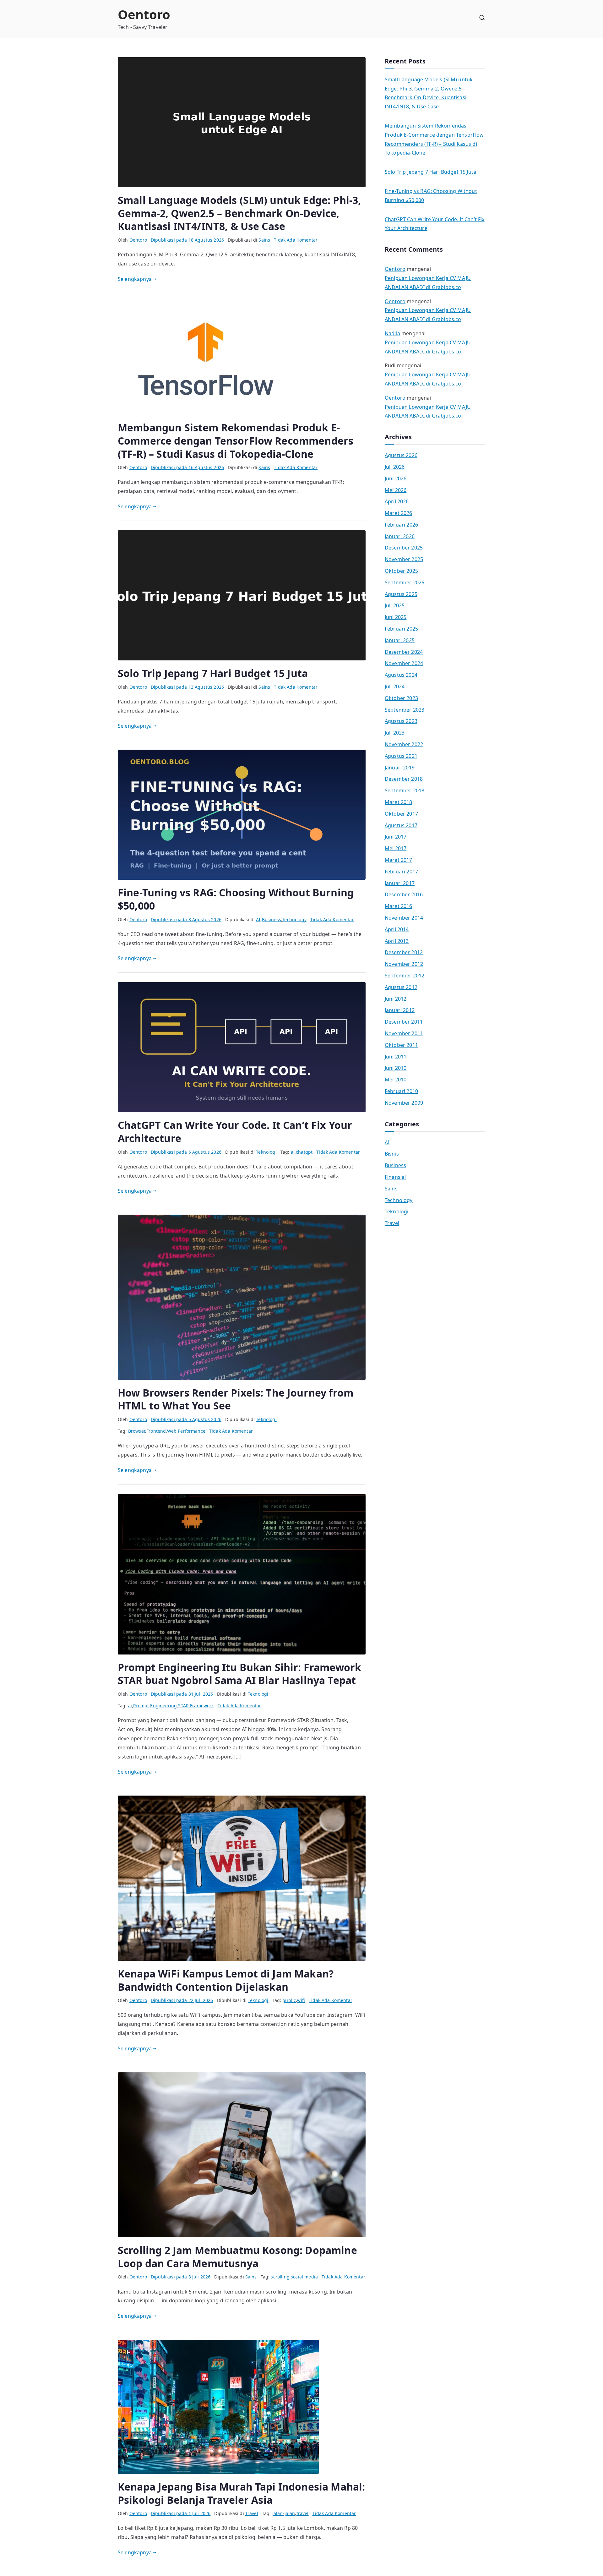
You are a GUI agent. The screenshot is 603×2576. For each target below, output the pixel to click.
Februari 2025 (401, 629)
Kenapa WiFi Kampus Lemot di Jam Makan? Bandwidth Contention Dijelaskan (226, 1980)
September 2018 (405, 790)
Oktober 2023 (401, 698)
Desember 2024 (404, 652)
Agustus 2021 (401, 756)
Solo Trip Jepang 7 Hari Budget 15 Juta (213, 673)
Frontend (156, 1431)
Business (272, 919)
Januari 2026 (400, 536)
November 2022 (404, 744)
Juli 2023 (395, 733)
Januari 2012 (400, 1010)
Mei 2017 (396, 848)
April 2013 (397, 941)
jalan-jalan (284, 2513)
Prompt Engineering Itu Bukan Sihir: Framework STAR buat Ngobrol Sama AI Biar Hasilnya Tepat (239, 1674)
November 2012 (404, 964)
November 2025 (404, 559)
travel (303, 2513)
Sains (264, 240)
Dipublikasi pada (187, 240)
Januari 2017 (400, 883)
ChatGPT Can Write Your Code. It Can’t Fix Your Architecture (235, 1132)
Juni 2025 (396, 617)
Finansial (395, 1177)
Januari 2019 (400, 768)
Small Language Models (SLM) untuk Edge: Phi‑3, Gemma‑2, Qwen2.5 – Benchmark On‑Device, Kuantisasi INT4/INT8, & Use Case (239, 213)
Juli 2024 (395, 686)
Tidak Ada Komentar (296, 240)
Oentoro (144, 14)
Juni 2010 (396, 1068)
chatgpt (304, 1152)
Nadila (392, 333)
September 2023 (405, 710)
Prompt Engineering (155, 1706)
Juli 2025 (395, 605)
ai (293, 1152)
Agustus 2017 (401, 825)
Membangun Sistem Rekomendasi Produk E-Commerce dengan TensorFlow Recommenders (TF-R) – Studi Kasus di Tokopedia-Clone (236, 440)
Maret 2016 (399, 906)
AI (258, 919)
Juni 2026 (396, 479)
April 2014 (397, 929)
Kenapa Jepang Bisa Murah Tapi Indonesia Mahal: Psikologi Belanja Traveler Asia (241, 2493)
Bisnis (392, 1154)
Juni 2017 (396, 837)
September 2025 (405, 582)
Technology (294, 919)
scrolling (280, 2277)
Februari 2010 (401, 1091)
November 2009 (404, 1103)
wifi (301, 2000)
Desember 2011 (404, 1022)
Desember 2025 (404, 548)
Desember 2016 (404, 894)
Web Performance (186, 1431)
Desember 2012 (404, 952)
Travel (252, 2513)
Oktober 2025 (401, 571)
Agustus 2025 (401, 594)
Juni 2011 (396, 1057)
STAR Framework (196, 1706)
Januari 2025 (400, 640)
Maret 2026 (399, 513)
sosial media (304, 2277)
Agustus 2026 (401, 455)
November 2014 (404, 918)
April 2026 (397, 501)
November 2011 (404, 1033)
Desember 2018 (404, 779)
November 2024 (404, 663)
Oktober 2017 (401, 814)
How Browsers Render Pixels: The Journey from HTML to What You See (236, 1399)
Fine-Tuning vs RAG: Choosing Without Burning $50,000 (236, 899)
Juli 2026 (395, 467)
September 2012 (405, 976)
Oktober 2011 (401, 1045)
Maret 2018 (399, 802)
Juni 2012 (396, 999)
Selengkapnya (135, 279)
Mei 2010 (396, 1080)
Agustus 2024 (401, 675)
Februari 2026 (401, 525)
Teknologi (266, 1152)
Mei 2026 (396, 490)
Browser (137, 1431)
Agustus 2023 (401, 721)
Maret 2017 (399, 860)
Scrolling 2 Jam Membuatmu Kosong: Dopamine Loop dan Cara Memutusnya (237, 2257)
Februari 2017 (401, 872)
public (289, 2000)
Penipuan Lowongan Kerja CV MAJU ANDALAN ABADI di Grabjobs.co (428, 283)
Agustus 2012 (401, 987)
